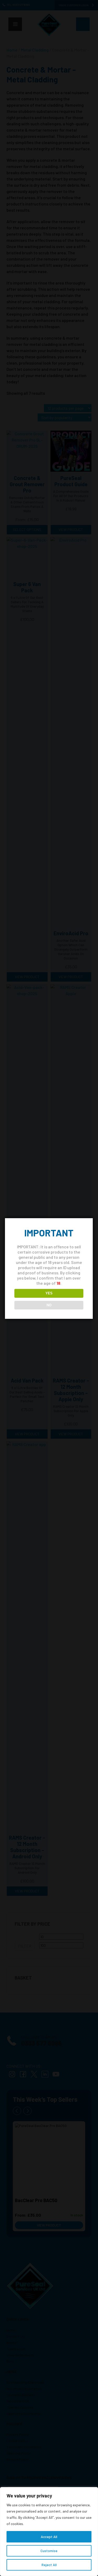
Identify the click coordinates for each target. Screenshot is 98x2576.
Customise (49, 2551)
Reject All (49, 2565)
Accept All (49, 2537)
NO (49, 1305)
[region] (49, 2532)
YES (49, 1293)
